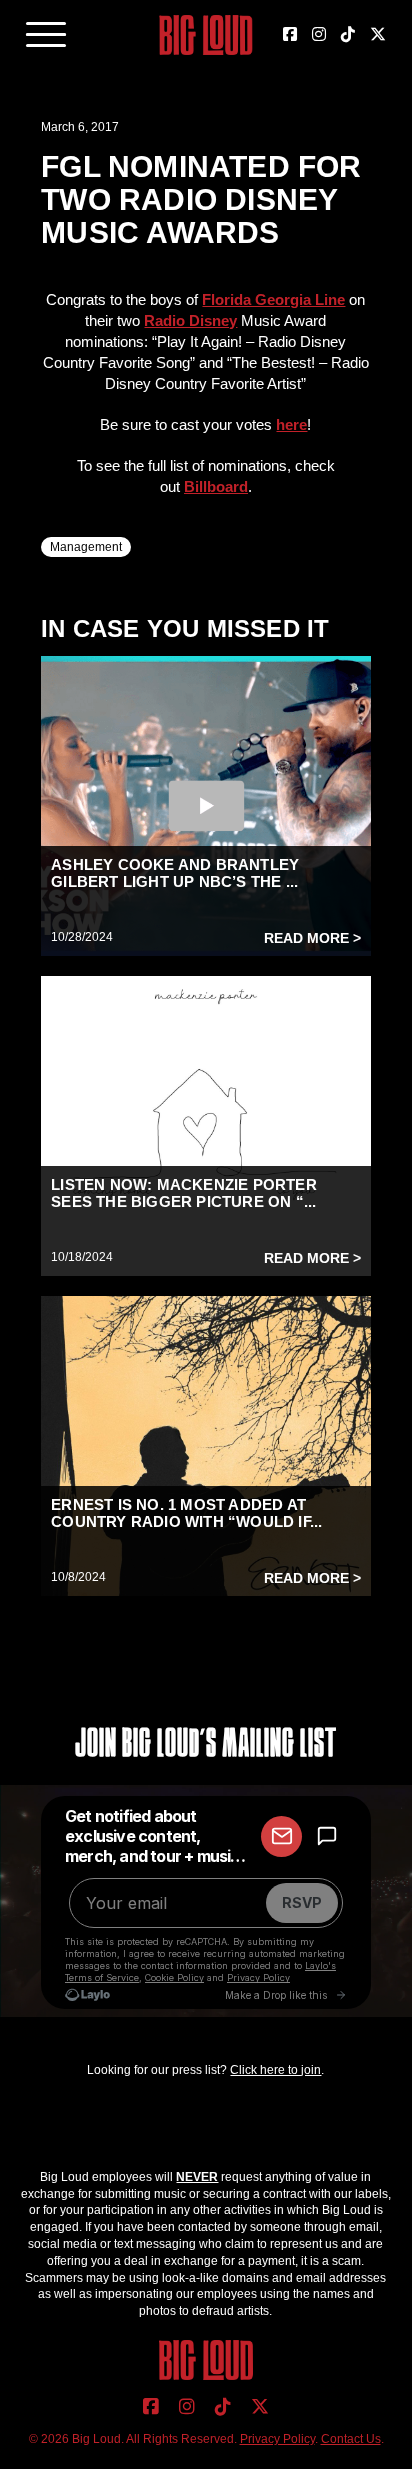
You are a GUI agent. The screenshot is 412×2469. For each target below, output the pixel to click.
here (291, 424)
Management (86, 547)
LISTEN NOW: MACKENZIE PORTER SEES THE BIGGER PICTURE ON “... (184, 1193)
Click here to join (275, 2070)
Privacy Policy (277, 2439)
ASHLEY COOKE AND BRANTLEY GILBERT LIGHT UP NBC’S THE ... (175, 873)
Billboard (216, 486)
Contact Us (351, 2439)
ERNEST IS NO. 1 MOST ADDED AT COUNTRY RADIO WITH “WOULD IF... (186, 1513)
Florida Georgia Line (273, 299)
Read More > (312, 938)
